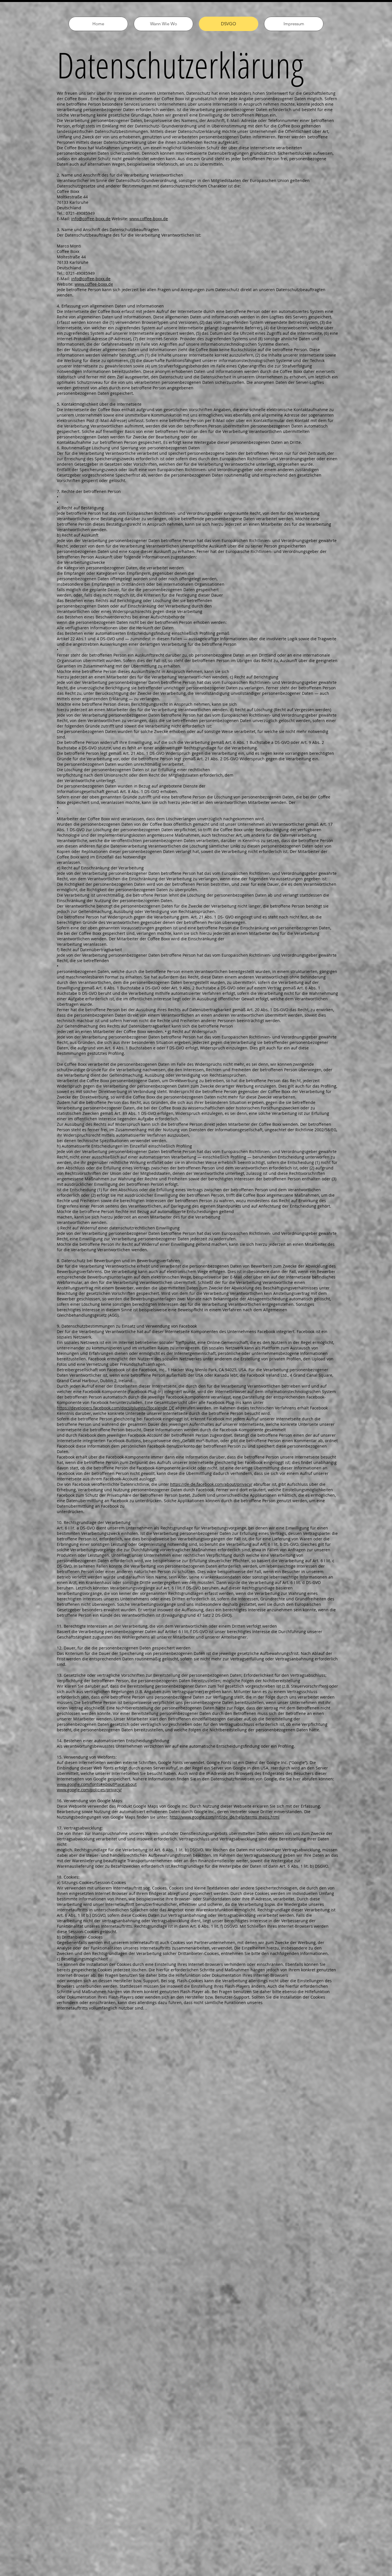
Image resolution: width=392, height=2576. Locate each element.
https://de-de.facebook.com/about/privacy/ (211, 1484)
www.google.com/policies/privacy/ (89, 1790)
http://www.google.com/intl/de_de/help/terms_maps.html (225, 1817)
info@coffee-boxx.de (91, 219)
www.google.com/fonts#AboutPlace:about (97, 1784)
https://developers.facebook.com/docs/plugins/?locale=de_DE (116, 1408)
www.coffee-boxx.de (149, 219)
